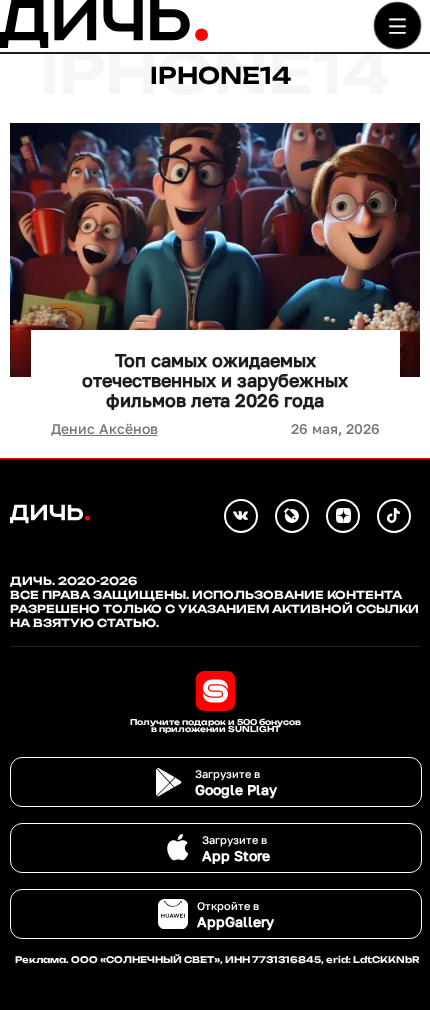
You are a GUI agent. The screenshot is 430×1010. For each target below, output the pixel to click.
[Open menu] (397, 25)
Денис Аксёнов (104, 428)
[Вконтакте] (241, 516)
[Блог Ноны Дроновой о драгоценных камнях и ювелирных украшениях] (292, 516)
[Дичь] (104, 43)
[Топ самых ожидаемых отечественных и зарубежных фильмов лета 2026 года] (215, 250)
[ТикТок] (394, 516)
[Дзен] (343, 516)
